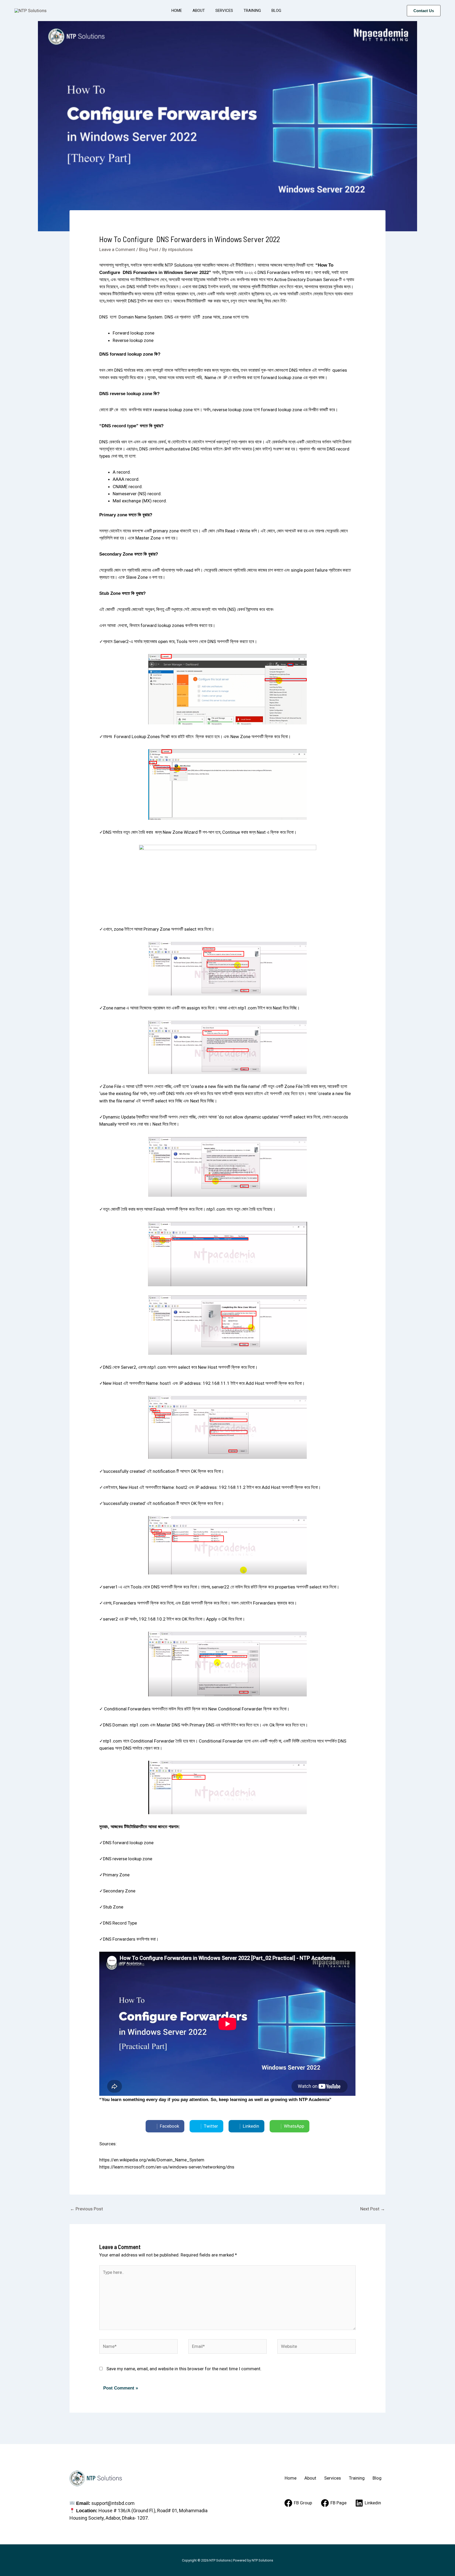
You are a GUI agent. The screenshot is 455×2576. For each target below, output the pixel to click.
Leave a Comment (117, 249)
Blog (276, 11)
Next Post (373, 2209)
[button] (424, 11)
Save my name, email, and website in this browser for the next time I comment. (184, 2369)
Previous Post (86, 2209)
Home (177, 11)
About (199, 11)
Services (224, 11)
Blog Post (149, 249)
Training (252, 11)
